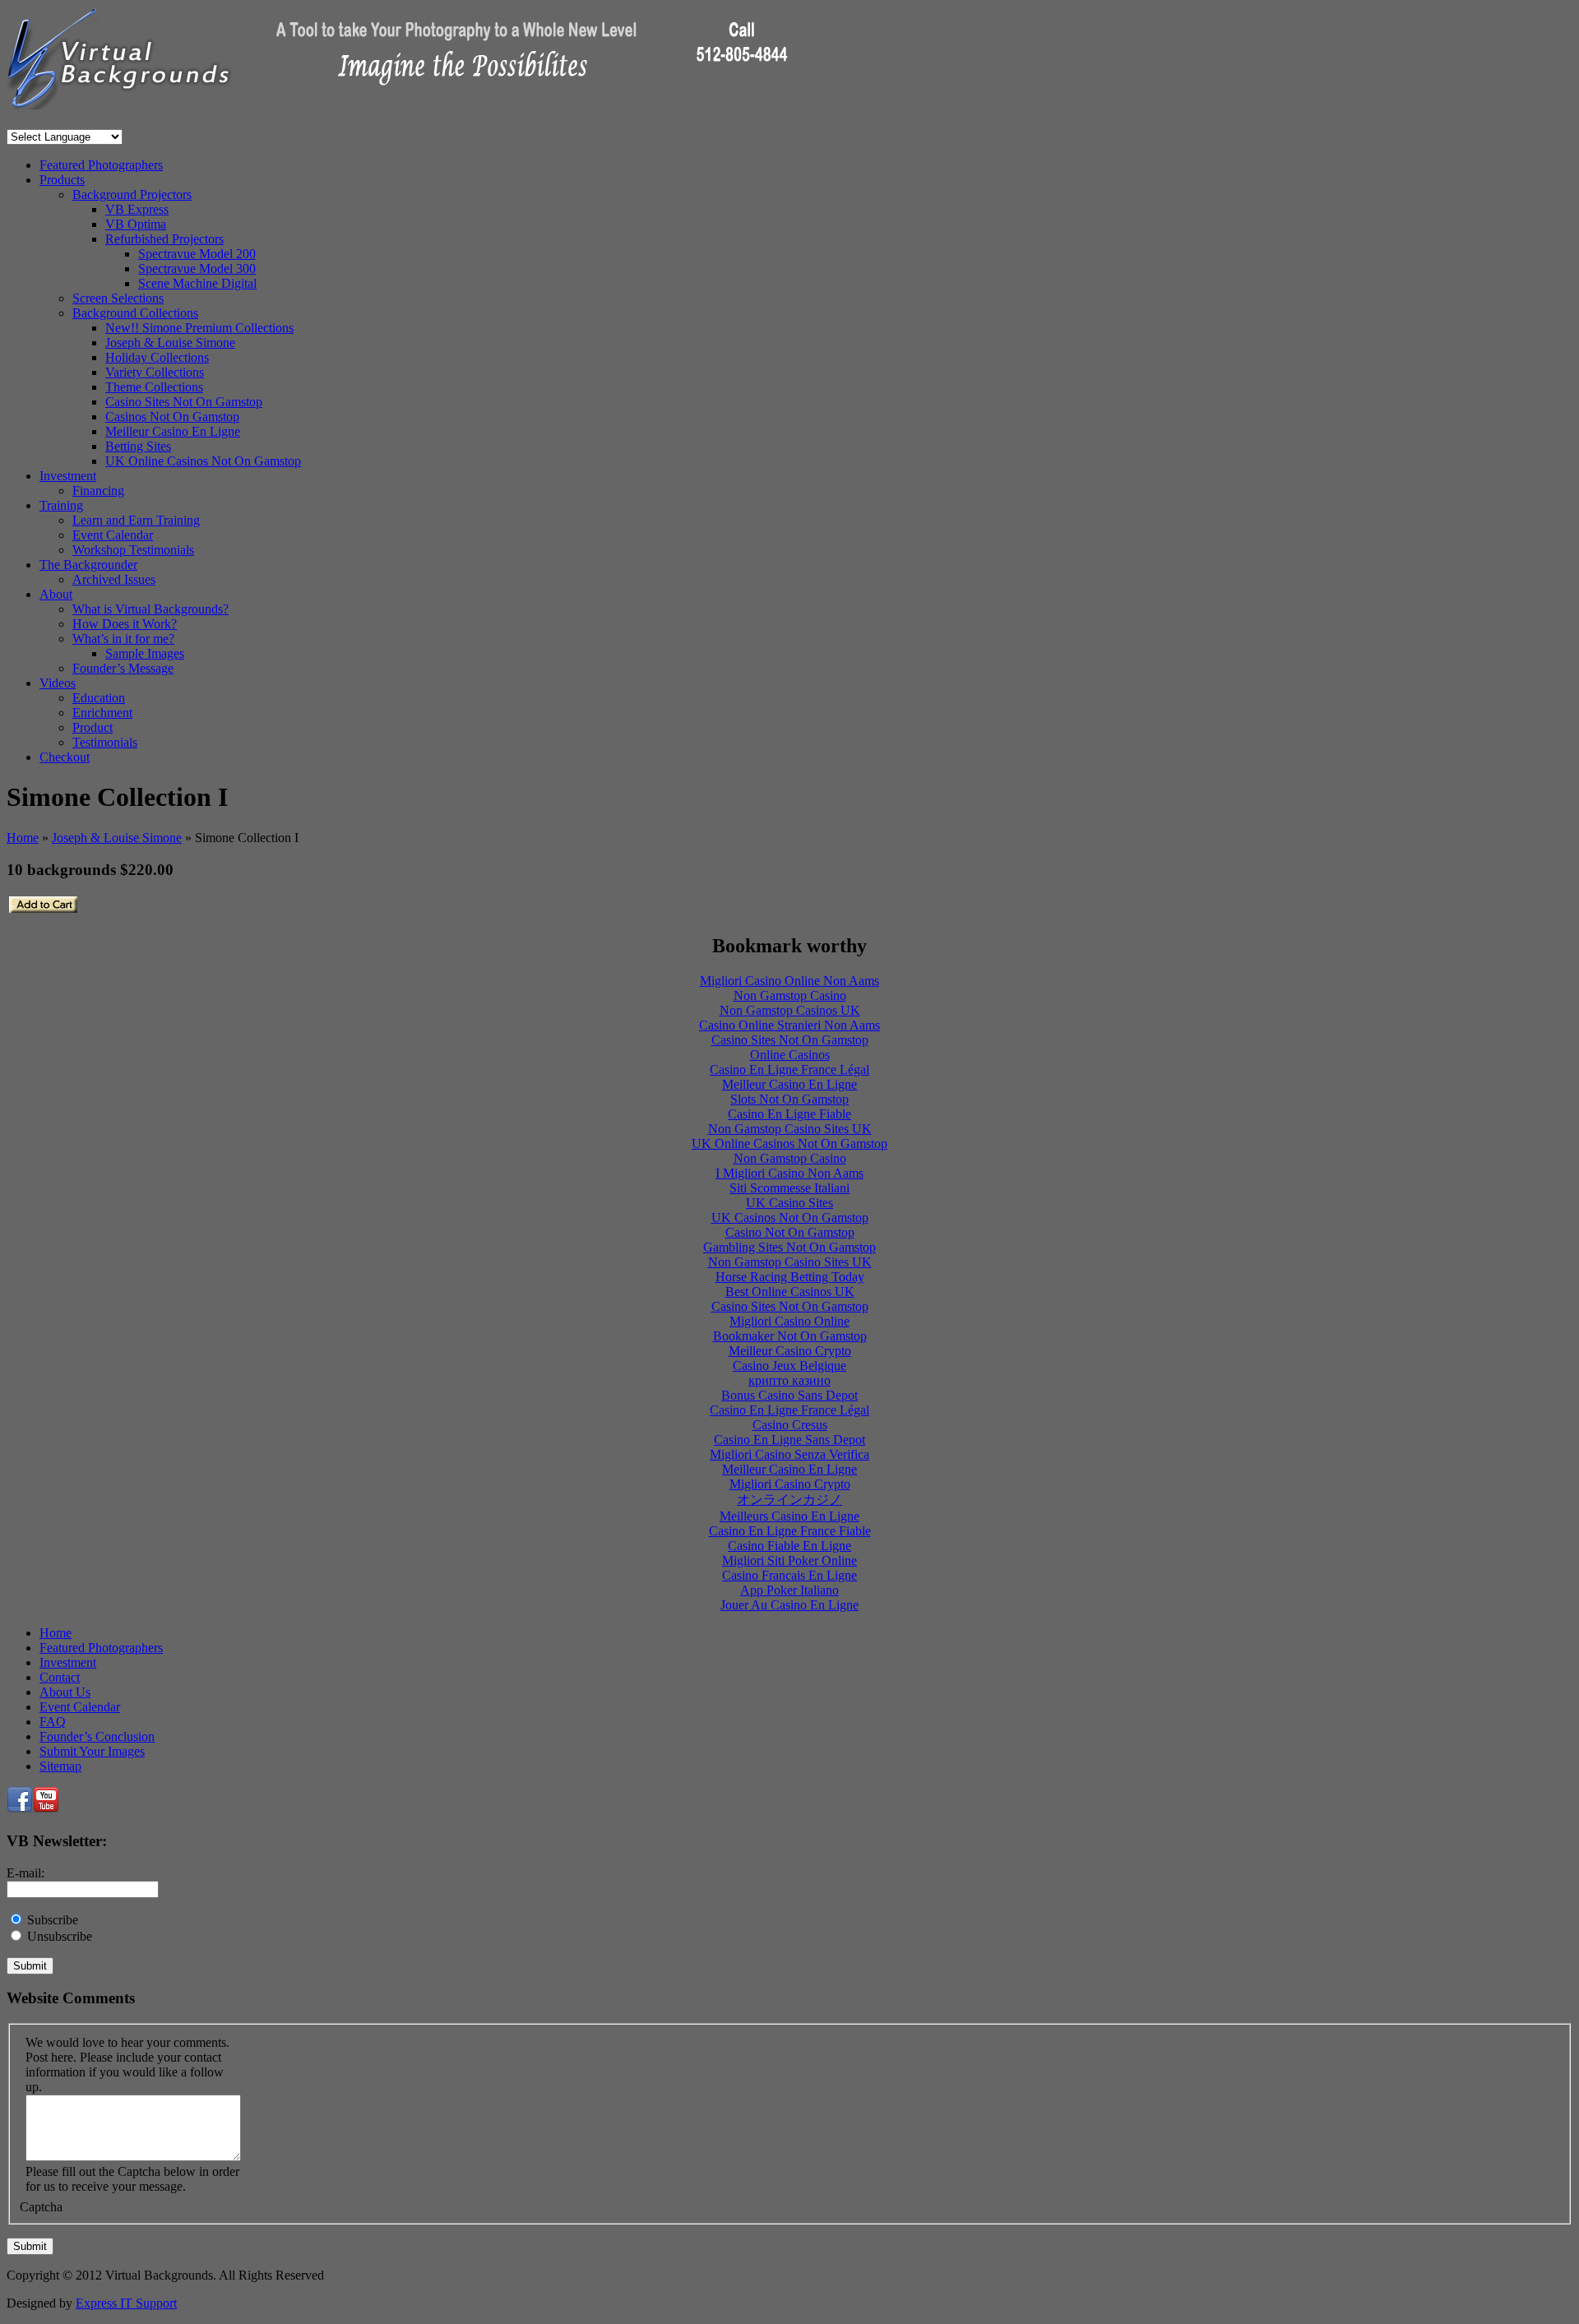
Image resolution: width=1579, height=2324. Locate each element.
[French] (53, 121)
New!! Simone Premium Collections (199, 328)
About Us (65, 1692)
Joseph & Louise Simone (170, 343)
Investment (68, 476)
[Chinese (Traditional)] (26, 121)
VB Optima (136, 224)
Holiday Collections (157, 357)
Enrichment (102, 713)
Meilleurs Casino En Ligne (789, 1516)
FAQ (53, 1722)
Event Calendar (113, 535)
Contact (60, 1677)
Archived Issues (114, 579)
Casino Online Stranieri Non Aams (789, 1025)
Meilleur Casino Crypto (790, 1351)
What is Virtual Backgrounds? (150, 609)
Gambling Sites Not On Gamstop (789, 1247)
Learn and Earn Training (136, 520)
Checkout (65, 757)
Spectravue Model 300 (197, 269)
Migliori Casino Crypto (790, 1484)
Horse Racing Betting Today (790, 1277)
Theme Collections (154, 387)
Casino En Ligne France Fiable (790, 1531)
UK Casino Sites (789, 1203)
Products (62, 180)
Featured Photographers (101, 165)
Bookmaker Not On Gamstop (790, 1336)
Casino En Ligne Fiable (789, 1114)
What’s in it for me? (123, 639)
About (56, 594)
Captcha (41, 2207)
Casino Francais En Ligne (789, 1575)
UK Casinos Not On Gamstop (790, 1218)
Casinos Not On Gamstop (172, 417)
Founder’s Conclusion (97, 1736)
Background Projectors (132, 194)
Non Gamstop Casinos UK (790, 1010)
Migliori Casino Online (789, 1321)
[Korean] (92, 121)
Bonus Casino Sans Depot (789, 1395)
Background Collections (135, 313)
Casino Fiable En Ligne (789, 1546)
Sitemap (60, 1766)
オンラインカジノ (789, 1500)
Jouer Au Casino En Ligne (789, 1605)
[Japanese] (79, 121)
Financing (98, 491)
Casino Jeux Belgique (789, 1366)
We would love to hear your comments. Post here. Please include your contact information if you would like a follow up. (127, 2065)
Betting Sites (138, 446)
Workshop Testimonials (133, 550)
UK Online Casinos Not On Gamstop (203, 461)
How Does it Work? (125, 624)
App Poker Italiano (789, 1590)
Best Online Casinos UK (790, 1292)
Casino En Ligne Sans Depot (789, 1440)
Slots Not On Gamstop (789, 1099)
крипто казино (789, 1380)
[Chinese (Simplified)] (13, 121)
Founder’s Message (123, 668)
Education (99, 698)
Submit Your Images (92, 1751)
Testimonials (105, 742)
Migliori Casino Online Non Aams (789, 981)
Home (23, 838)
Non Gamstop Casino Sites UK (790, 1129)
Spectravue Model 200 (197, 254)
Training (61, 505)
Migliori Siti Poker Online (789, 1560)
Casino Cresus (790, 1425)
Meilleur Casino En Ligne (173, 431)
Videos (58, 683)
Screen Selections (118, 298)
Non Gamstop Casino (790, 995)
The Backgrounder (88, 565)
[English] (39, 121)
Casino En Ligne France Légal (789, 1069)
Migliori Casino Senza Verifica (789, 1454)
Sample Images (145, 653)
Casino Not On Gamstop (790, 1232)
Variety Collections (155, 372)
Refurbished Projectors (164, 239)
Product (93, 727)
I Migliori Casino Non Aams (789, 1173)
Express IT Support (126, 2303)
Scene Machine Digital (197, 283)
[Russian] (105, 121)
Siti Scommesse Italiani (789, 1188)
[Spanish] (118, 121)
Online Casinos (790, 1055)
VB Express (137, 209)
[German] (66, 121)
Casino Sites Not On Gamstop (184, 402)
